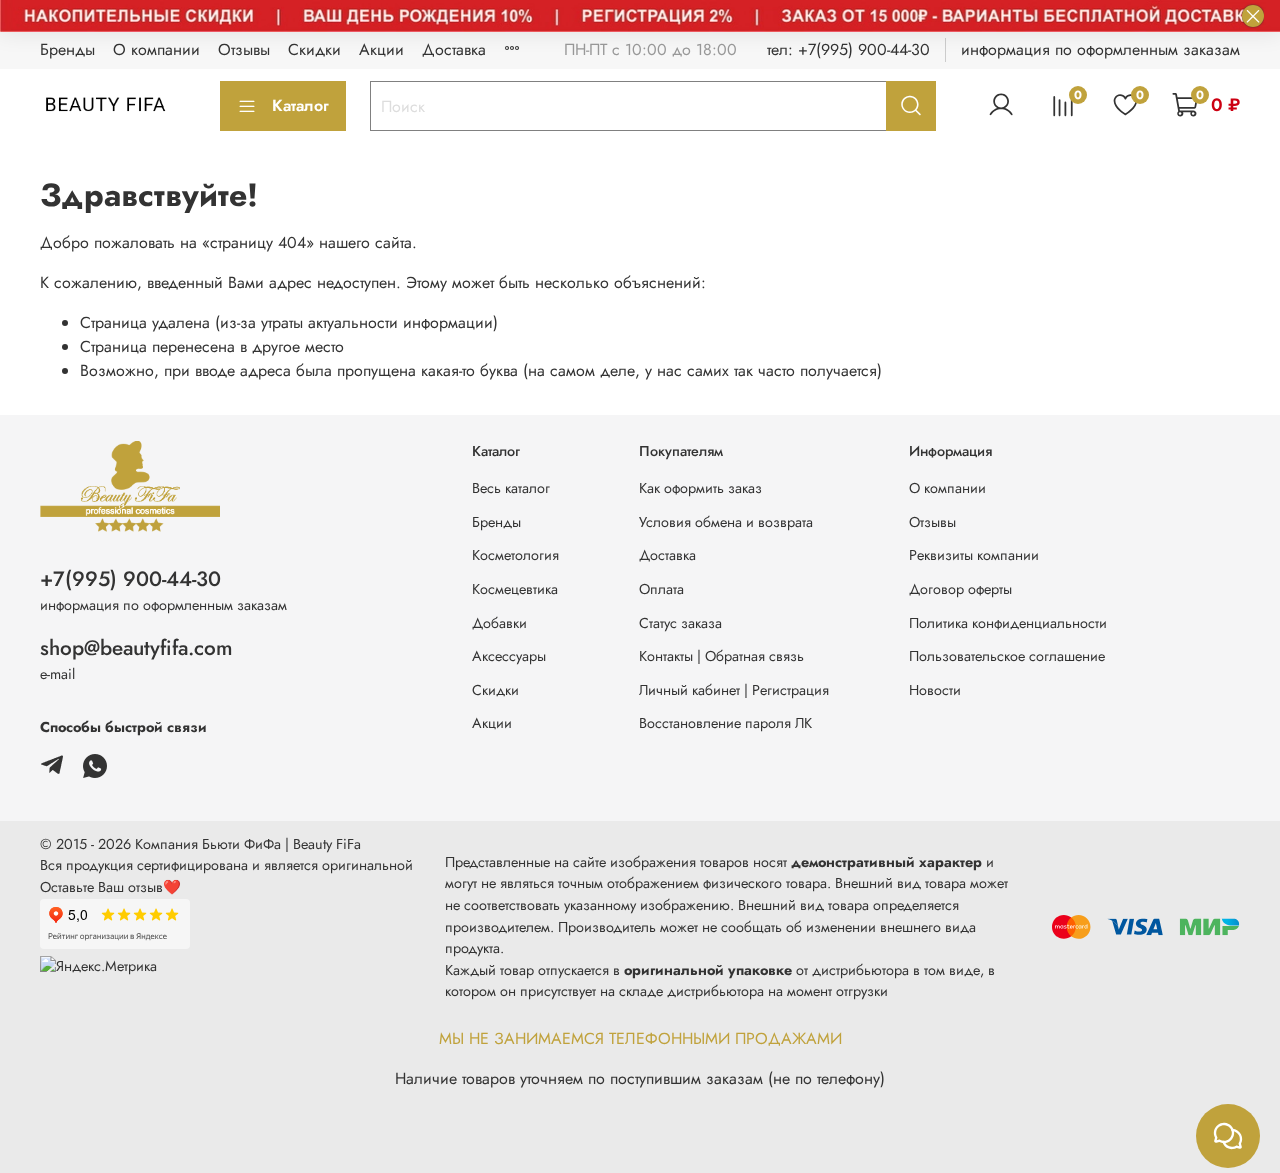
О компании (156, 49)
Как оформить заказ (700, 488)
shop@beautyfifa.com (136, 648)
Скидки (314, 49)
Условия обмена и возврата (726, 522)
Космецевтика (515, 589)
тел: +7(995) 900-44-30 (848, 49)
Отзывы (244, 49)
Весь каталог (511, 488)
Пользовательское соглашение (1007, 656)
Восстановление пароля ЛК (725, 723)
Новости (935, 690)
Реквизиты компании (974, 555)
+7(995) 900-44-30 (130, 579)
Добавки (499, 623)
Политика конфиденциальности (1008, 623)
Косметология (515, 555)
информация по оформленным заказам (1100, 49)
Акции (381, 49)
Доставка (454, 49)
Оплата (661, 589)
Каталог (300, 105)
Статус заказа (680, 623)
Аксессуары (509, 656)
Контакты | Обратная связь (721, 656)
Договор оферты (960, 589)
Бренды (67, 49)
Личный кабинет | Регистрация (734, 690)
